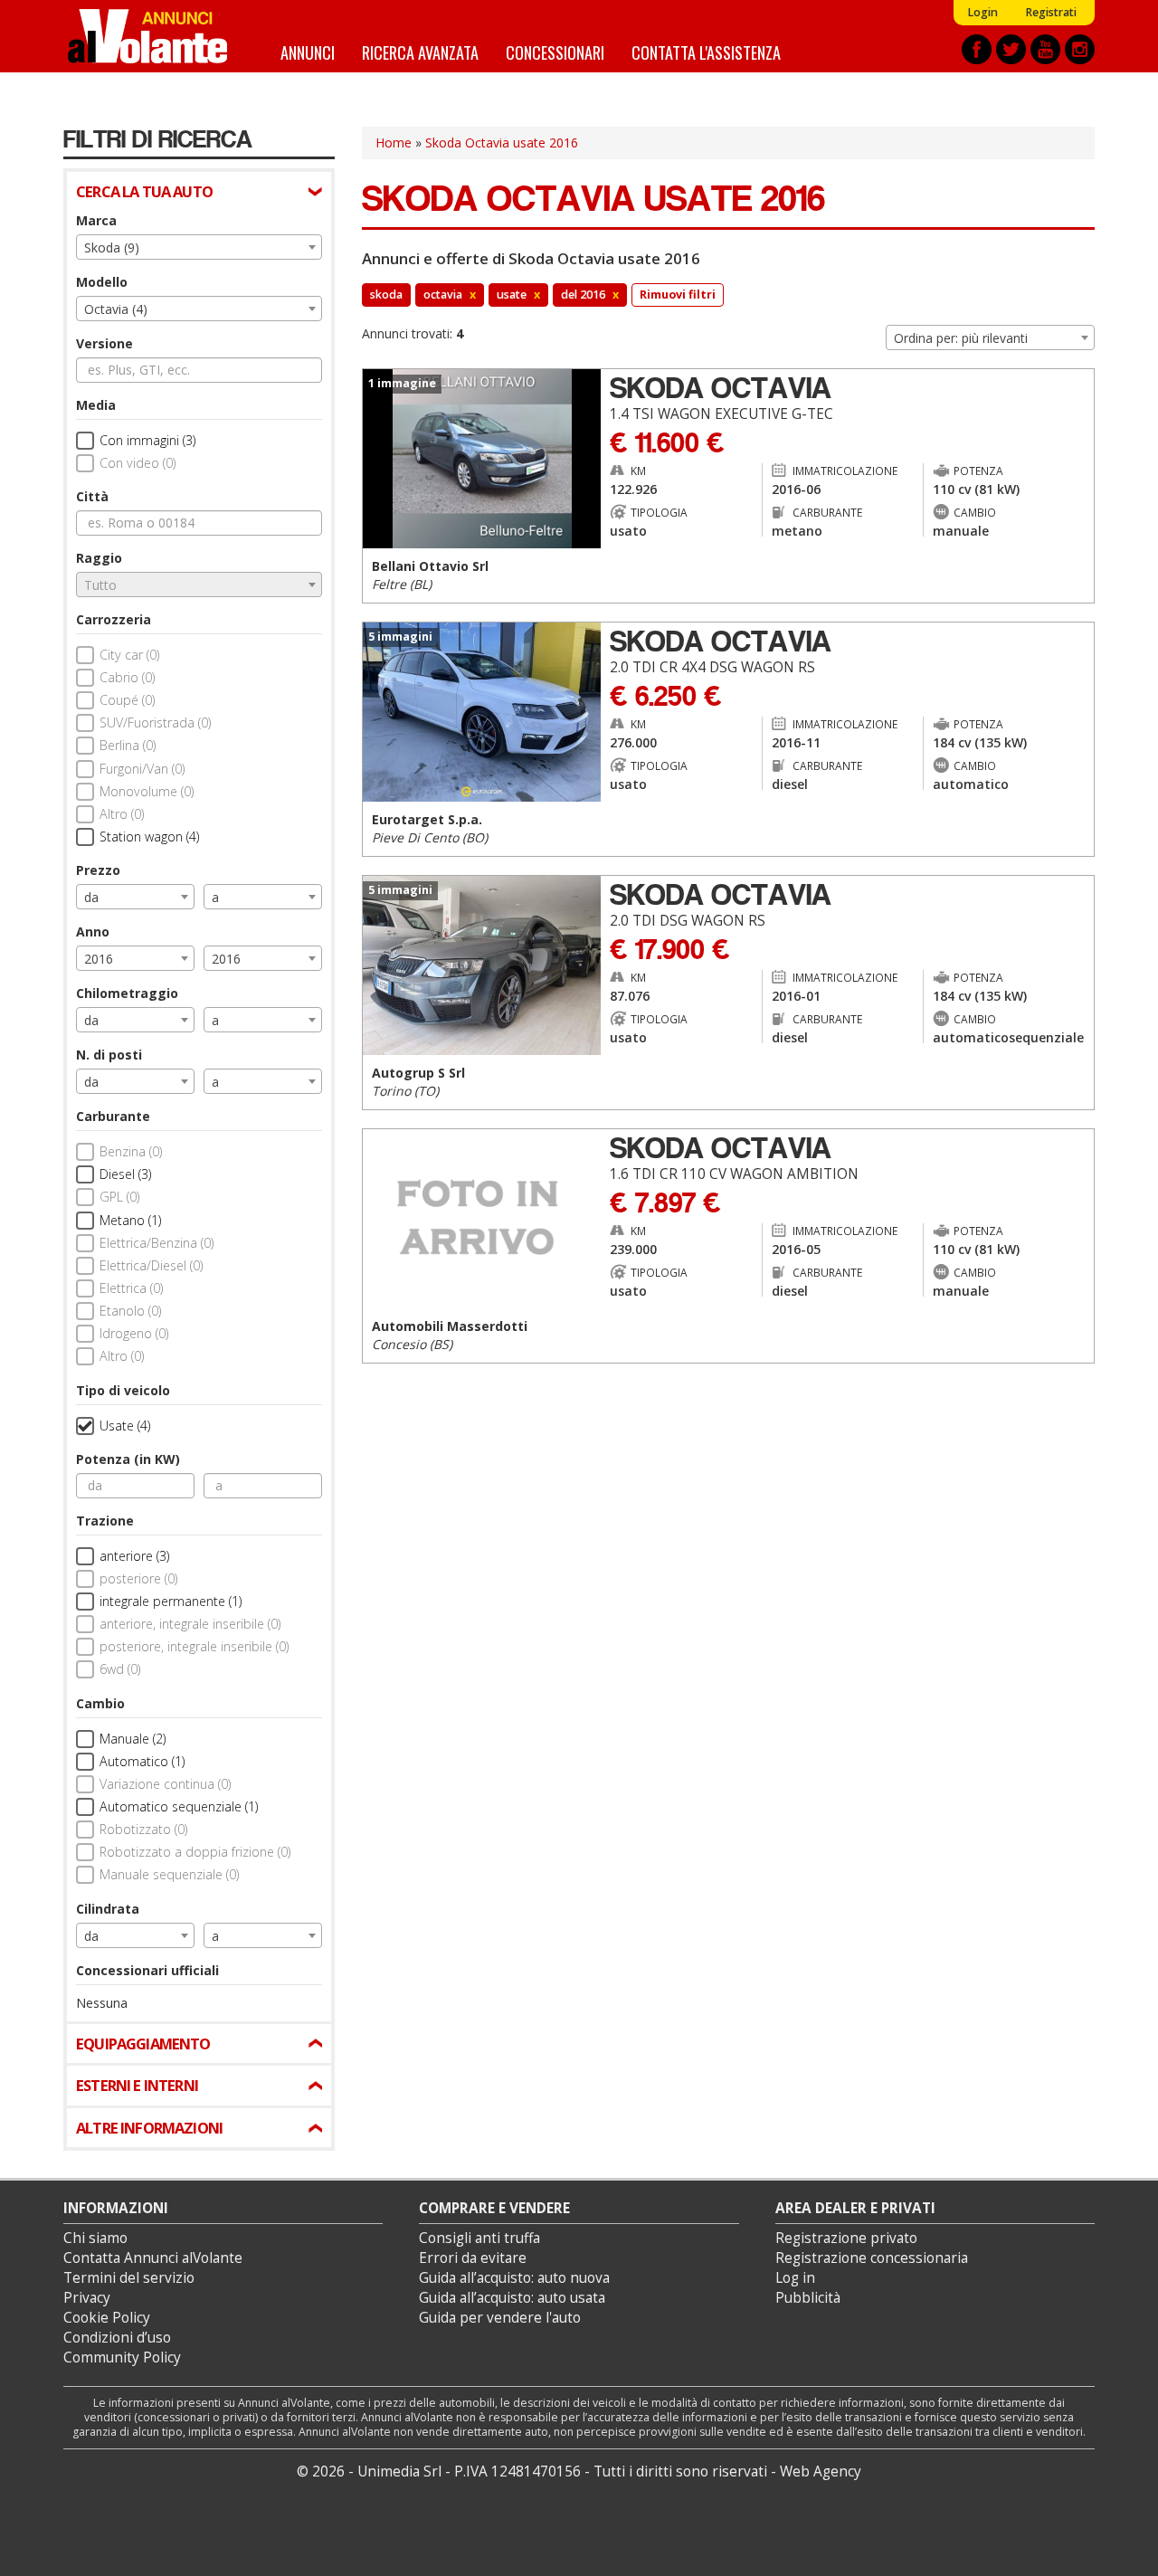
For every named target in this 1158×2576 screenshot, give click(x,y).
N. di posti (109, 1055)
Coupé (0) (127, 700)
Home (394, 143)
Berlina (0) (128, 745)
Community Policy (122, 2357)
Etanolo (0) (130, 1311)
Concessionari (555, 52)
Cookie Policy (107, 2318)
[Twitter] (1011, 49)
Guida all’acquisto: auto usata (512, 2298)
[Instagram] (1080, 49)
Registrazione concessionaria (872, 2258)
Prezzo (98, 870)
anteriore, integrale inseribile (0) (190, 1624)
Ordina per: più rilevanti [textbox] (961, 338)
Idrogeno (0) (134, 1333)
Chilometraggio (127, 993)
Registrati (1051, 12)
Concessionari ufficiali (147, 1970)
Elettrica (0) (131, 1288)
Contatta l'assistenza (706, 52)
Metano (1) (130, 1220)
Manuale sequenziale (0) (169, 1874)
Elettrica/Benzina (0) (157, 1243)
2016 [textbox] (99, 959)
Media (96, 405)
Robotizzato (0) (143, 1829)
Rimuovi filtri (678, 295)
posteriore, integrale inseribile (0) (194, 1646)
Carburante (113, 1116)
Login (982, 12)
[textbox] (199, 585)
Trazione (105, 1521)
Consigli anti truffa (479, 2238)
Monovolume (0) (147, 791)
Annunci (308, 52)
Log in (795, 2278)
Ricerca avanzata (420, 52)
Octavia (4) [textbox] (116, 309)
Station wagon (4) (149, 836)
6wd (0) (120, 1669)
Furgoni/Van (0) (142, 769)
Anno (93, 932)
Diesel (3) (125, 1174)
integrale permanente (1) (171, 1601)
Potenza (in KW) (128, 1459)
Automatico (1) (142, 1761)
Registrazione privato (846, 2238)
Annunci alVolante (147, 36)
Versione (104, 343)
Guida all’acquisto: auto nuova (514, 2278)
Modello (102, 282)
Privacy (87, 2298)
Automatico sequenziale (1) (179, 1806)
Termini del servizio (129, 2278)
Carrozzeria (114, 619)
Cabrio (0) (127, 677)
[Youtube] (1045, 49)
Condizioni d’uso (117, 2338)
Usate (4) (125, 1426)
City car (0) (129, 655)
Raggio (99, 558)
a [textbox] (215, 897)
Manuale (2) (133, 1739)
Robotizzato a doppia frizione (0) (195, 1852)
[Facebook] (977, 49)
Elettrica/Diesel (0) (151, 1265)
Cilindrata (108, 1909)
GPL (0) (119, 1197)
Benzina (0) (131, 1151)
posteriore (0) (138, 1578)
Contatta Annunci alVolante (153, 2258)
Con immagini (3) (147, 440)
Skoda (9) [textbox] (112, 247)
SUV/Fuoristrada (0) (155, 722)
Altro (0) (122, 814)
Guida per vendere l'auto (500, 2318)
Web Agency (821, 2471)
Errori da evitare (473, 2258)
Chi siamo (95, 2238)
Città (92, 496)
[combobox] (199, 247)
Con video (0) (138, 463)
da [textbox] (91, 897)
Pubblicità (808, 2298)
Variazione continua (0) (165, 1784)
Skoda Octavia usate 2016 (502, 143)
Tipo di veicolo (123, 1390)
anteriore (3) (134, 1556)
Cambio (100, 1703)
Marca (96, 220)
